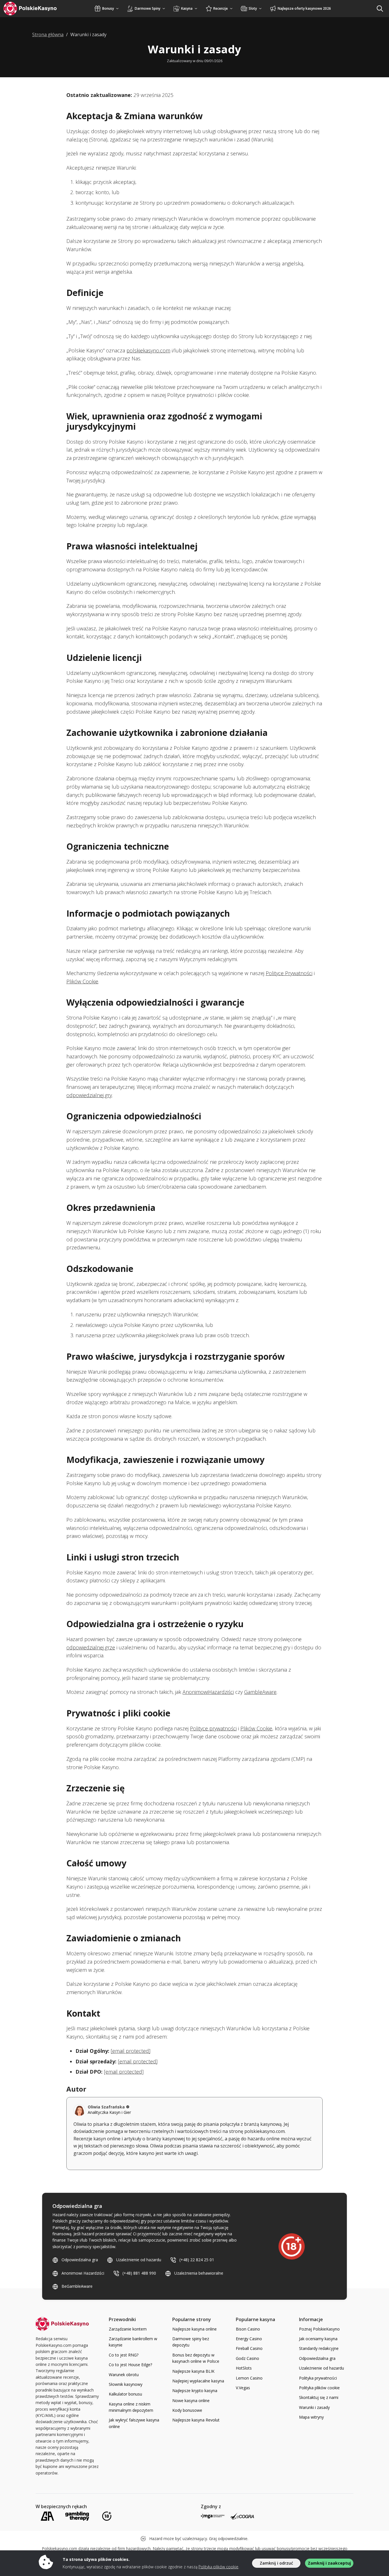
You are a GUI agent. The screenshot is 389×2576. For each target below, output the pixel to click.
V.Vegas (243, 2388)
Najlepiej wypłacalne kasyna (198, 2381)
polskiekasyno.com (148, 350)
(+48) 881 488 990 (139, 2273)
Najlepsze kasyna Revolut (196, 2420)
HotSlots (244, 2368)
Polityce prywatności (213, 1728)
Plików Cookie (82, 981)
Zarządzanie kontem (128, 2329)
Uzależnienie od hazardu (139, 2260)
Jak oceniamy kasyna (318, 2339)
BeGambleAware (77, 2286)
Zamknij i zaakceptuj (329, 2563)
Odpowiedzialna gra (80, 2260)
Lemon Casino (249, 2378)
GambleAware (260, 1692)
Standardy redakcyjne (319, 2348)
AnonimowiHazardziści (208, 1692)
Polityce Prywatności (289, 973)
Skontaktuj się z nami (319, 2397)
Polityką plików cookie (218, 2567)
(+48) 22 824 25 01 (197, 2260)
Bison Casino (248, 2329)
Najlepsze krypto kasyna (195, 2391)
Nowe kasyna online (191, 2401)
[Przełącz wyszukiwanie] (380, 9)
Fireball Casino (249, 2348)
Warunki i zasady (314, 2407)
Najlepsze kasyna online (195, 2329)
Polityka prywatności (318, 2378)
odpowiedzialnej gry (89, 1095)
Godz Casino (247, 2358)
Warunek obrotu (124, 2375)
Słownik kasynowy (126, 2384)
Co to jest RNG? (124, 2355)
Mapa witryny (311, 2417)
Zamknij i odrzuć (276, 2563)
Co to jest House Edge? (130, 2365)
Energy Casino (249, 2339)
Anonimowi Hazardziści (83, 2273)
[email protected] (131, 2051)
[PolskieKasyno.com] (35, 9)
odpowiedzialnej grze (91, 1647)
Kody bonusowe (187, 2410)
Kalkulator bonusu (125, 2394)
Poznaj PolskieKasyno (319, 2329)
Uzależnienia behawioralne (199, 2273)
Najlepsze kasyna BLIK (193, 2371)
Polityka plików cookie (319, 2388)
